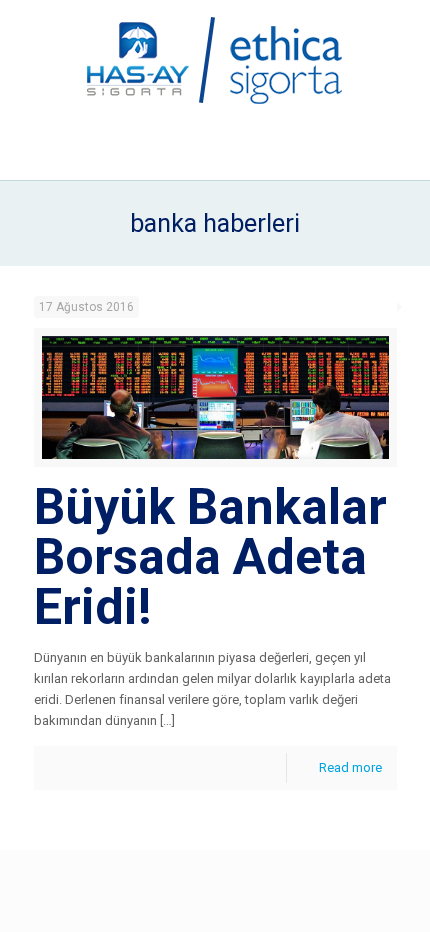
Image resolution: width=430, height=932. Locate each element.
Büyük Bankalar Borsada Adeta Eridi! (210, 557)
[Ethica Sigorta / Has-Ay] (215, 60)
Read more (350, 767)
